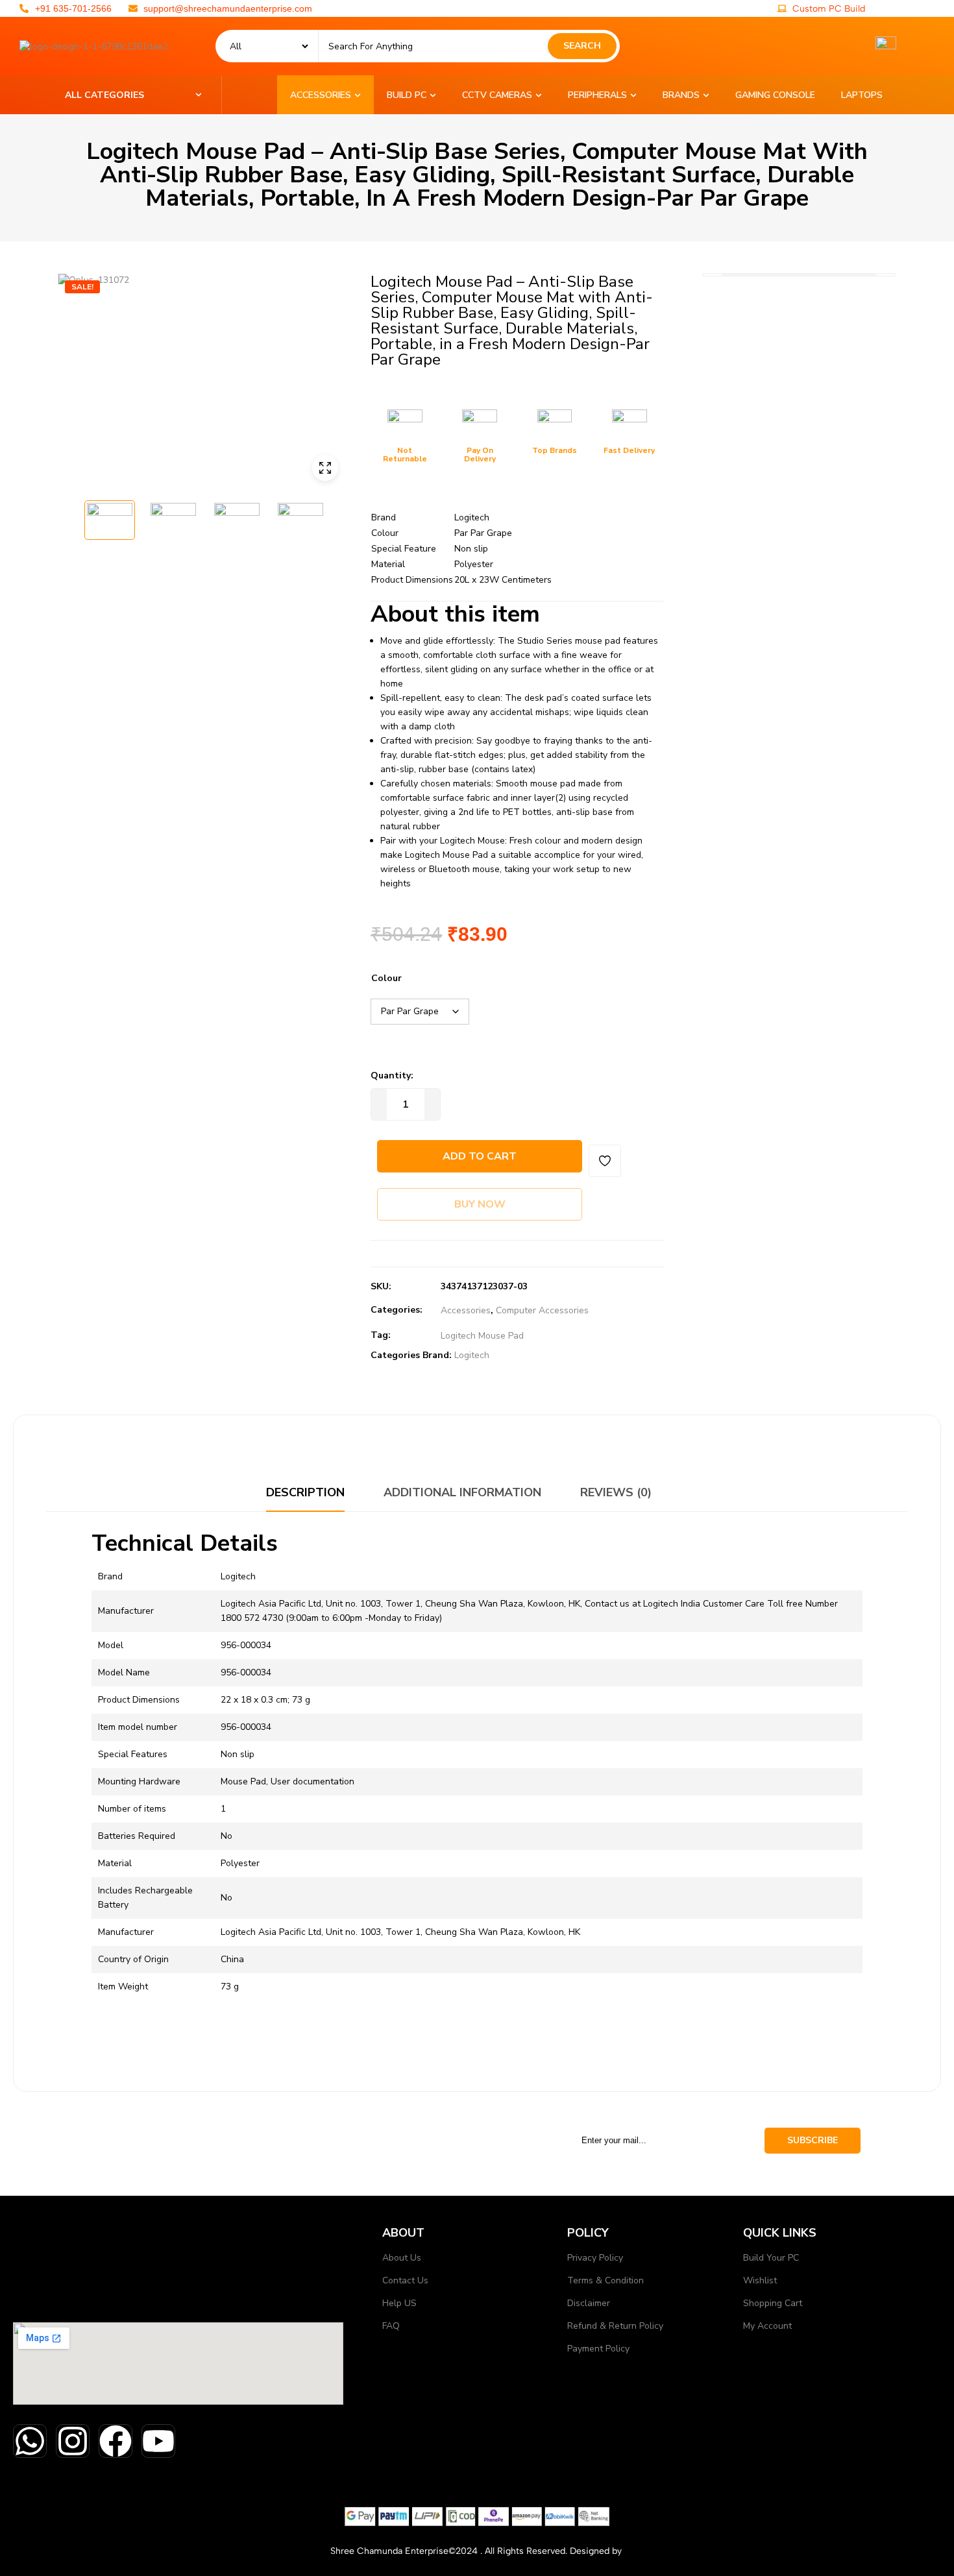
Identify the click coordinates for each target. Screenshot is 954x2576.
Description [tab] (305, 1492)
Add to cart (480, 1156)
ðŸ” (325, 468)
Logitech (472, 1355)
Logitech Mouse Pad (482, 1336)
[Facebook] (116, 2441)
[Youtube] (158, 2441)
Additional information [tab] (462, 1492)
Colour (386, 978)
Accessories (466, 1310)
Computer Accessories (542, 1310)
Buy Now (480, 1204)
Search (582, 46)
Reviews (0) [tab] (616, 1492)
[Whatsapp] (30, 2441)
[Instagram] (73, 2441)
